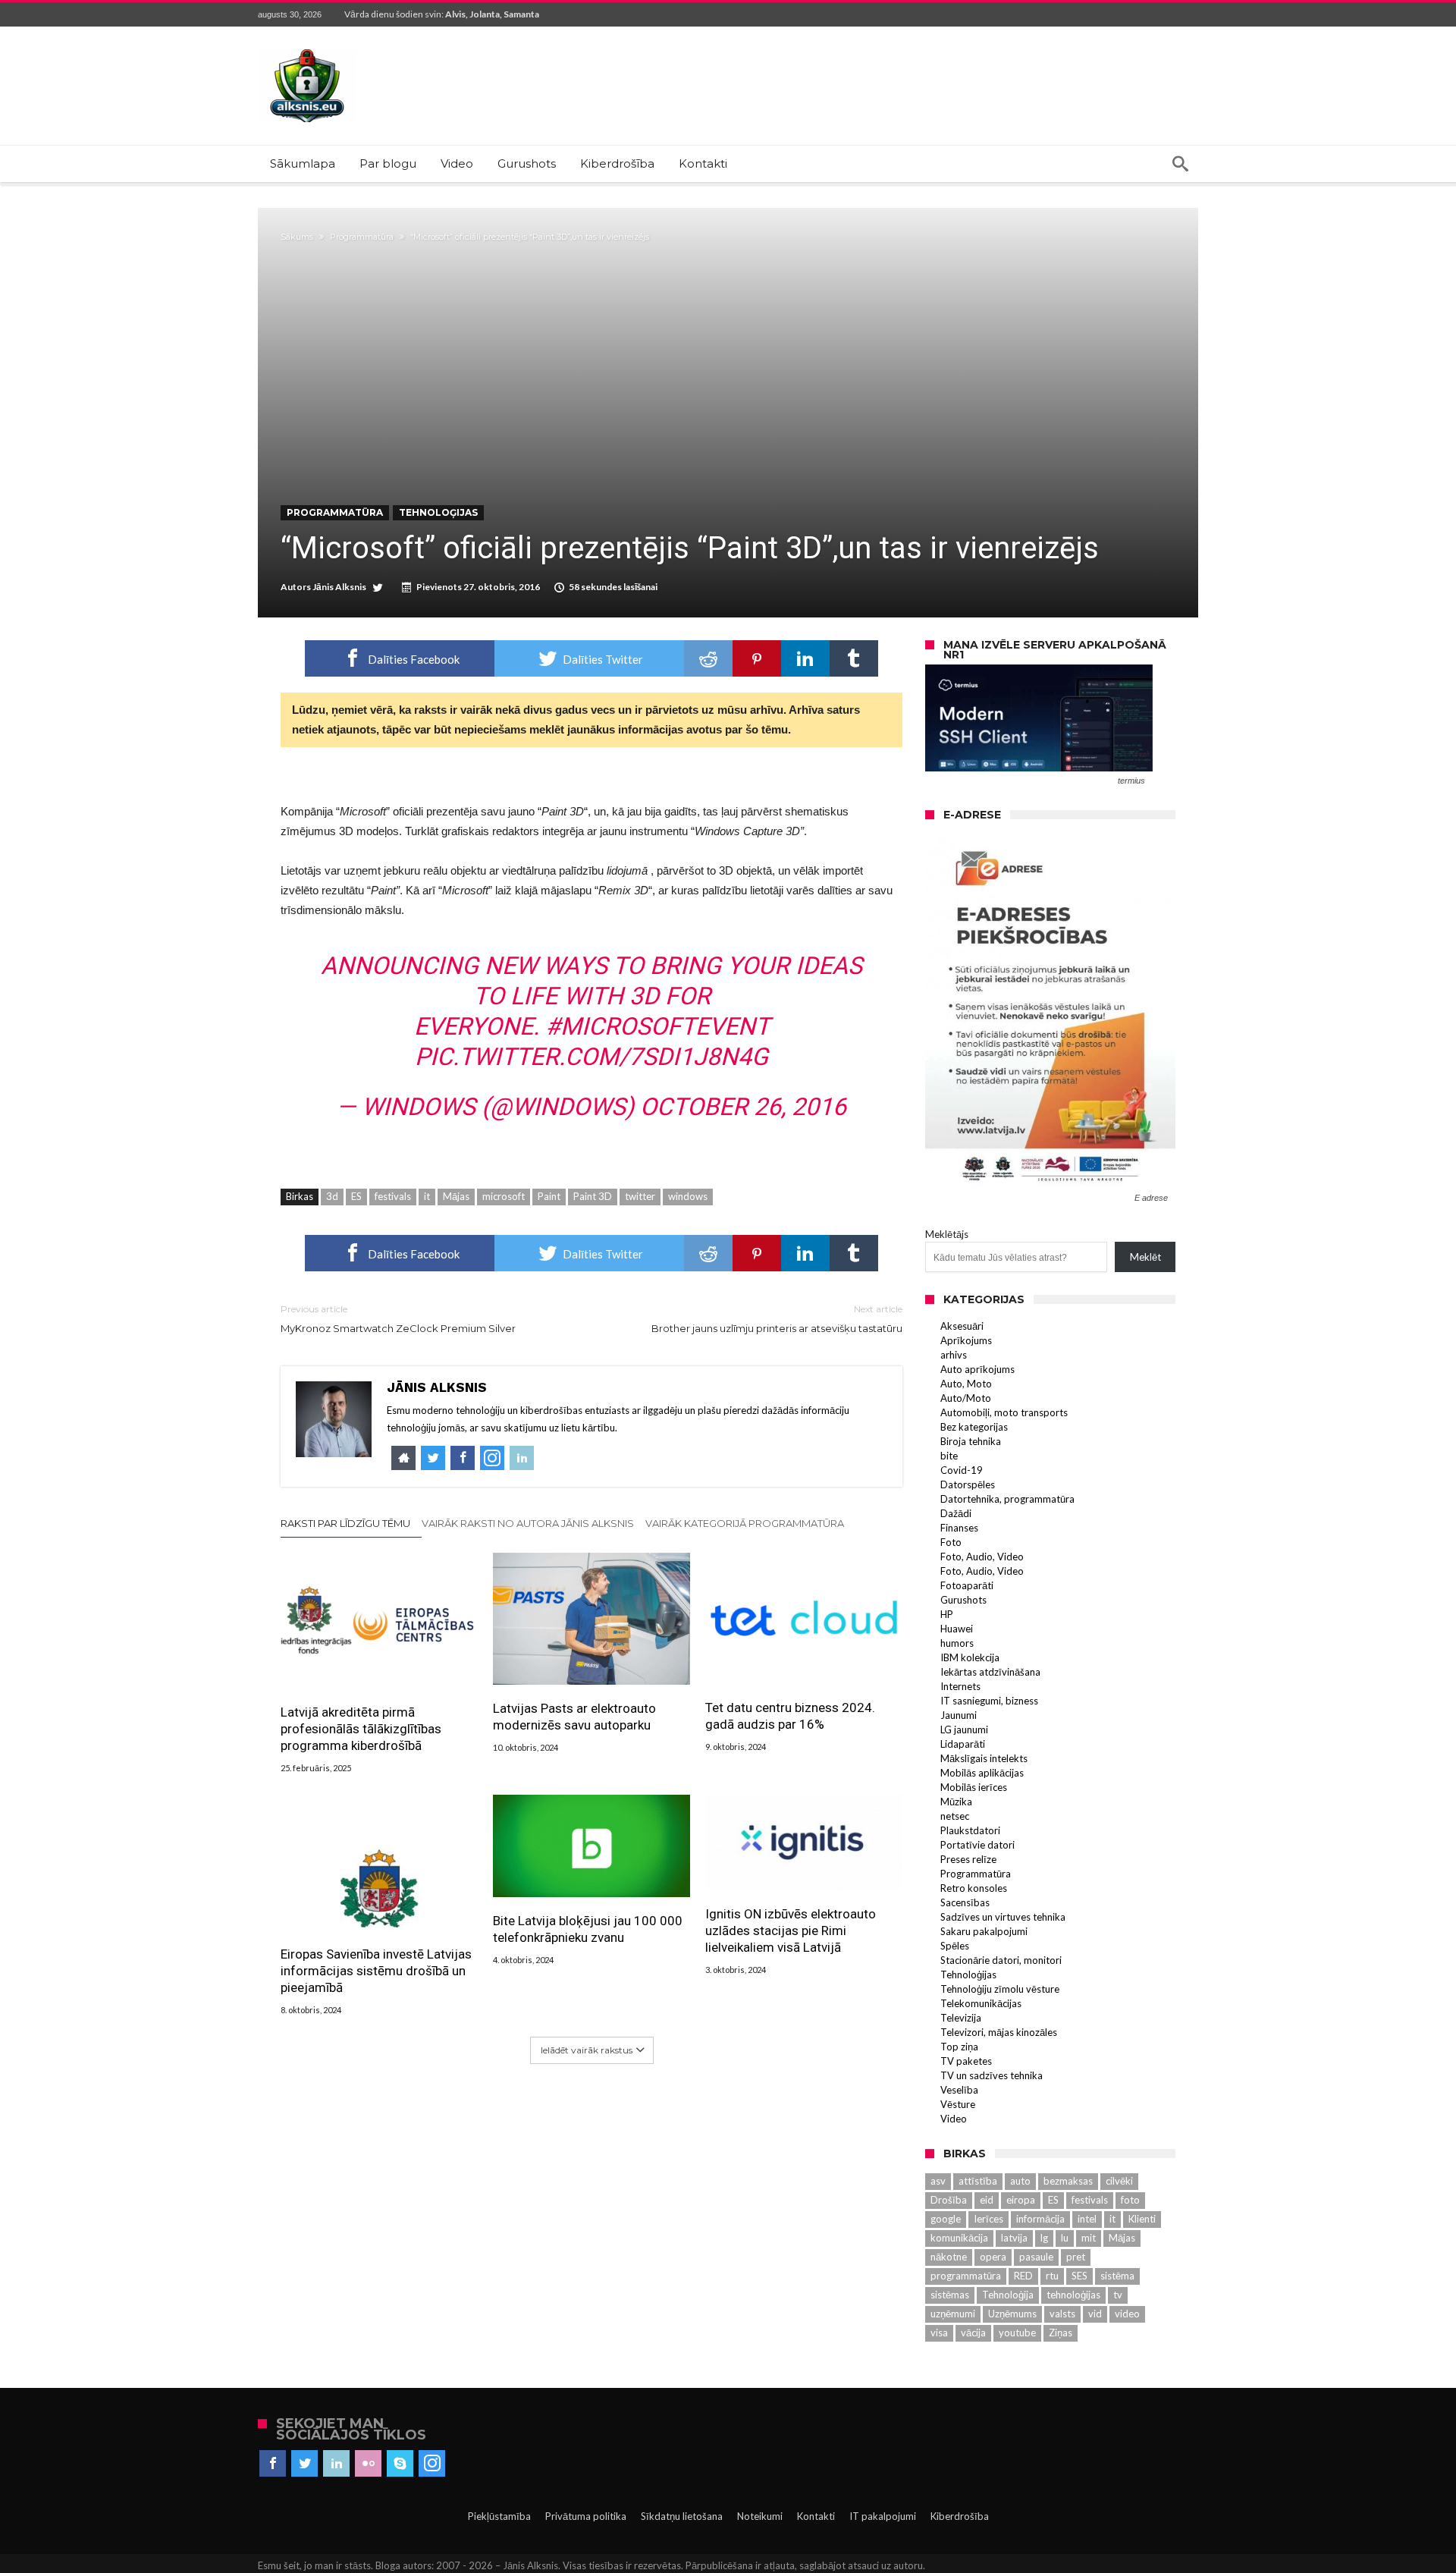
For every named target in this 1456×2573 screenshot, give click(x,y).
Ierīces (988, 2219)
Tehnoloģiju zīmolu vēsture (1000, 1989)
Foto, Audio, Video (982, 1557)
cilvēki (1119, 2181)
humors (957, 1643)
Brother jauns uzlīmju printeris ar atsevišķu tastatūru (777, 1319)
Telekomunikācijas (981, 2003)
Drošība (949, 2200)
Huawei (957, 1629)
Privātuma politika (586, 2516)
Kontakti (816, 2516)
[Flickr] (368, 2464)
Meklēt (1145, 1257)
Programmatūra (362, 237)
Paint (549, 1196)
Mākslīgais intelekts (984, 1758)
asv (938, 2181)
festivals (393, 1196)
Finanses (959, 1528)
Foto (951, 1542)
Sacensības (965, 1902)
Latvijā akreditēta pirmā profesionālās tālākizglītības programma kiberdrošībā (361, 1729)
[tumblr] (854, 658)
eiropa (1021, 2200)
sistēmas (950, 2295)
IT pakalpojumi (883, 2516)
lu (1065, 2238)
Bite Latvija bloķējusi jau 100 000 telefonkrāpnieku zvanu (588, 1929)
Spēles (955, 1946)
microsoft (504, 1196)
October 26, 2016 (743, 1107)
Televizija (961, 2018)
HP (947, 1614)
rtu (1052, 2276)
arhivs (954, 1355)
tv (1118, 2295)
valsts (1062, 2314)
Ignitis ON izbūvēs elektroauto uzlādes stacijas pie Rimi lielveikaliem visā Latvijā (791, 1931)
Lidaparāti (963, 1744)
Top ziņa (959, 2047)
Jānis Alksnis (339, 587)
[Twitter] (304, 2464)
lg (1044, 2238)
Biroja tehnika (971, 1441)
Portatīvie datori (977, 1845)
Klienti (1142, 2219)
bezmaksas (1068, 2181)
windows (688, 1196)
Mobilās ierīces (974, 1787)
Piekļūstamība (499, 2516)
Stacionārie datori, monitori (1001, 1960)
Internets (960, 1686)
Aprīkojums (966, 1340)
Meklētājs (947, 1234)
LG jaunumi (964, 1729)
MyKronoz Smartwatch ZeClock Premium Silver (398, 1319)
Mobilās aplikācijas (982, 1773)
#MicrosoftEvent (657, 1026)
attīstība (978, 2181)
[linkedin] (805, 658)
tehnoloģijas (1073, 2295)
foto (1130, 2200)
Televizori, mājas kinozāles (999, 2032)
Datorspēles (968, 1484)
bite (949, 1456)
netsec (955, 1816)
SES (1079, 2276)
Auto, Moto (966, 1384)
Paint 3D (593, 1196)
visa (939, 2333)
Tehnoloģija (1008, 2295)
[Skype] (400, 2464)
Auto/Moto (966, 1398)
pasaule (1036, 2257)
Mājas (456, 1196)
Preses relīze (968, 1859)
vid (1095, 2314)
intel (1087, 2219)
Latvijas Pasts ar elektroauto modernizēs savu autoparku (574, 1717)
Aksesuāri (962, 1326)
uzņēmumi (953, 2314)
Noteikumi (760, 2516)
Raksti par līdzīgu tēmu (345, 1523)
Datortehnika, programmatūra (1007, 1499)
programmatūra (966, 2276)
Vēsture (958, 2104)
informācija (1040, 2219)
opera (993, 2257)
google (946, 2219)
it (427, 1196)
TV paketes (966, 2061)
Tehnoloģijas (438, 512)
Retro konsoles (974, 1888)
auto (1020, 2181)
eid (987, 2200)
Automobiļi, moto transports (1004, 1412)
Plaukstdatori (970, 1830)
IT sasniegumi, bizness (989, 1701)
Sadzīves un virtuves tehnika (1003, 1917)
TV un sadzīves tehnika (992, 2075)
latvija (1014, 2238)
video (1127, 2314)
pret (1076, 2257)
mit (1089, 2238)
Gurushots (963, 1600)
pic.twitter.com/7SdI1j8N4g (591, 1057)
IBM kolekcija (970, 1657)
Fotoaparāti (967, 1585)
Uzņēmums (1012, 2314)
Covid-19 (962, 1470)
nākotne (949, 2257)
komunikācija (959, 2238)
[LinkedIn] (336, 2464)
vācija (973, 2333)
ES (356, 1196)
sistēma (1117, 2276)
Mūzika (956, 1802)
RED (1023, 2276)
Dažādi (956, 1513)
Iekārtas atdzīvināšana (990, 1672)
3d (332, 1196)
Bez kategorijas (974, 1427)
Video (954, 2119)
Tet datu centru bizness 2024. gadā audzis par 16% (790, 1716)
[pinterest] (757, 658)
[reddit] (708, 658)
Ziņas (1061, 2333)
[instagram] (432, 2464)
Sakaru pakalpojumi (984, 1931)
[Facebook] (273, 2464)
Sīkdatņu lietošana (682, 2516)
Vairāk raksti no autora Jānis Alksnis (528, 1523)
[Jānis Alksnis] (307, 49)
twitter (640, 1196)
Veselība (959, 2090)
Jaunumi (959, 1715)
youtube (1017, 2333)
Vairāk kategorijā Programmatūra (745, 1523)
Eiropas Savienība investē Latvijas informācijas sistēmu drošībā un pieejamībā (376, 1971)
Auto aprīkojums (977, 1369)
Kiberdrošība (960, 2516)
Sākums (297, 237)
